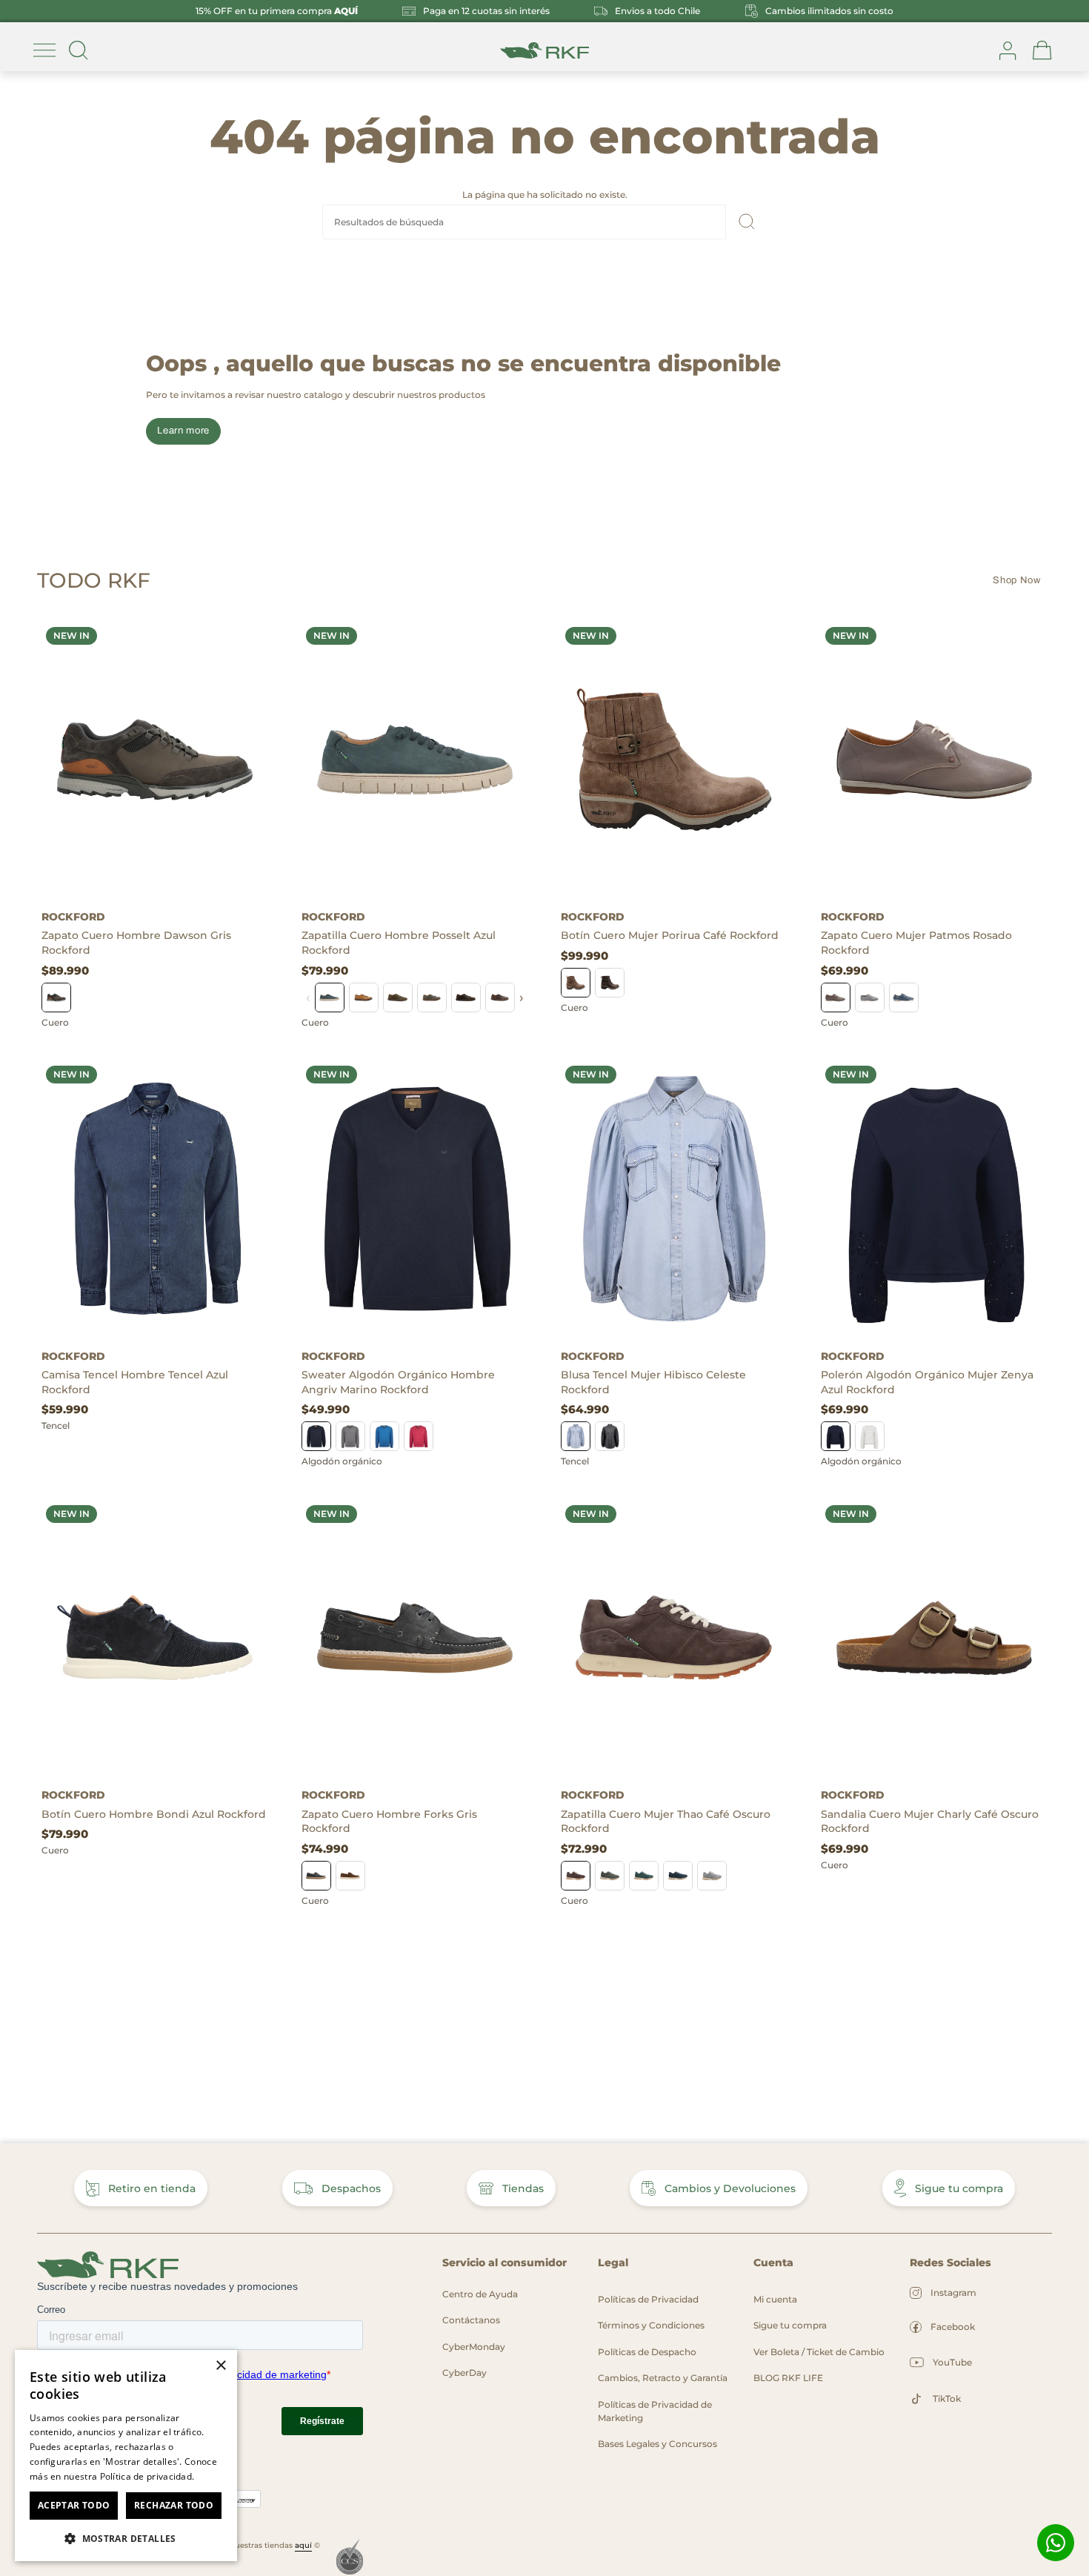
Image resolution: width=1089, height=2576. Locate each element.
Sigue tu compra (959, 2188)
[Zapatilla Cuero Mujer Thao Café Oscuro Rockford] (675, 1638)
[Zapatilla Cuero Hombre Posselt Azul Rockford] (415, 760)
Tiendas (523, 2188)
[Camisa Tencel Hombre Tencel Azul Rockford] (155, 1198)
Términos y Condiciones (651, 2325)
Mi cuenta (775, 2299)
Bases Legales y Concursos (657, 2444)
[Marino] (316, 1436)
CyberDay (464, 2373)
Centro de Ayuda (480, 2294)
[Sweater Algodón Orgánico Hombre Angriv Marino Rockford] (415, 1198)
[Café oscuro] (610, 983)
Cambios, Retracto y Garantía (663, 2378)
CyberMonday (474, 2347)
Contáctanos (471, 2320)
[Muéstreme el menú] (44, 50)
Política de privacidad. (147, 2476)
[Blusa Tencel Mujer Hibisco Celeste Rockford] (675, 1198)
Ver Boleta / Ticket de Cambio (819, 2352)
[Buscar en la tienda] (79, 50)
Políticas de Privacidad (648, 2299)
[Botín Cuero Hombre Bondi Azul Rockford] (155, 1638)
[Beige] (870, 1436)
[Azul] (330, 997)
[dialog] (126, 2456)
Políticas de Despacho (647, 2352)
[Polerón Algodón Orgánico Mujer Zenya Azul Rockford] (935, 1198)
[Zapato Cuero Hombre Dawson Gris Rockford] (155, 760)
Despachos (351, 2188)
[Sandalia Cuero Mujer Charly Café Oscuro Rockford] (935, 1638)
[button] (126, 2538)
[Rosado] (836, 997)
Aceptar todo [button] (74, 2505)
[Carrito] (1042, 50)
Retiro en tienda (152, 2188)
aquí (303, 2545)
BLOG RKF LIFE (788, 2378)
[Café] (364, 997)
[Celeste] (350, 1436)
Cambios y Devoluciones (730, 2188)
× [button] (220, 2366)
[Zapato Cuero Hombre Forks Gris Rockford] (415, 1638)
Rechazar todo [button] (174, 2505)
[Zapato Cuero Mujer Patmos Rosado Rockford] (935, 760)
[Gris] (56, 997)
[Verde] (398, 997)
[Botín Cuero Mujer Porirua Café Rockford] (675, 760)
